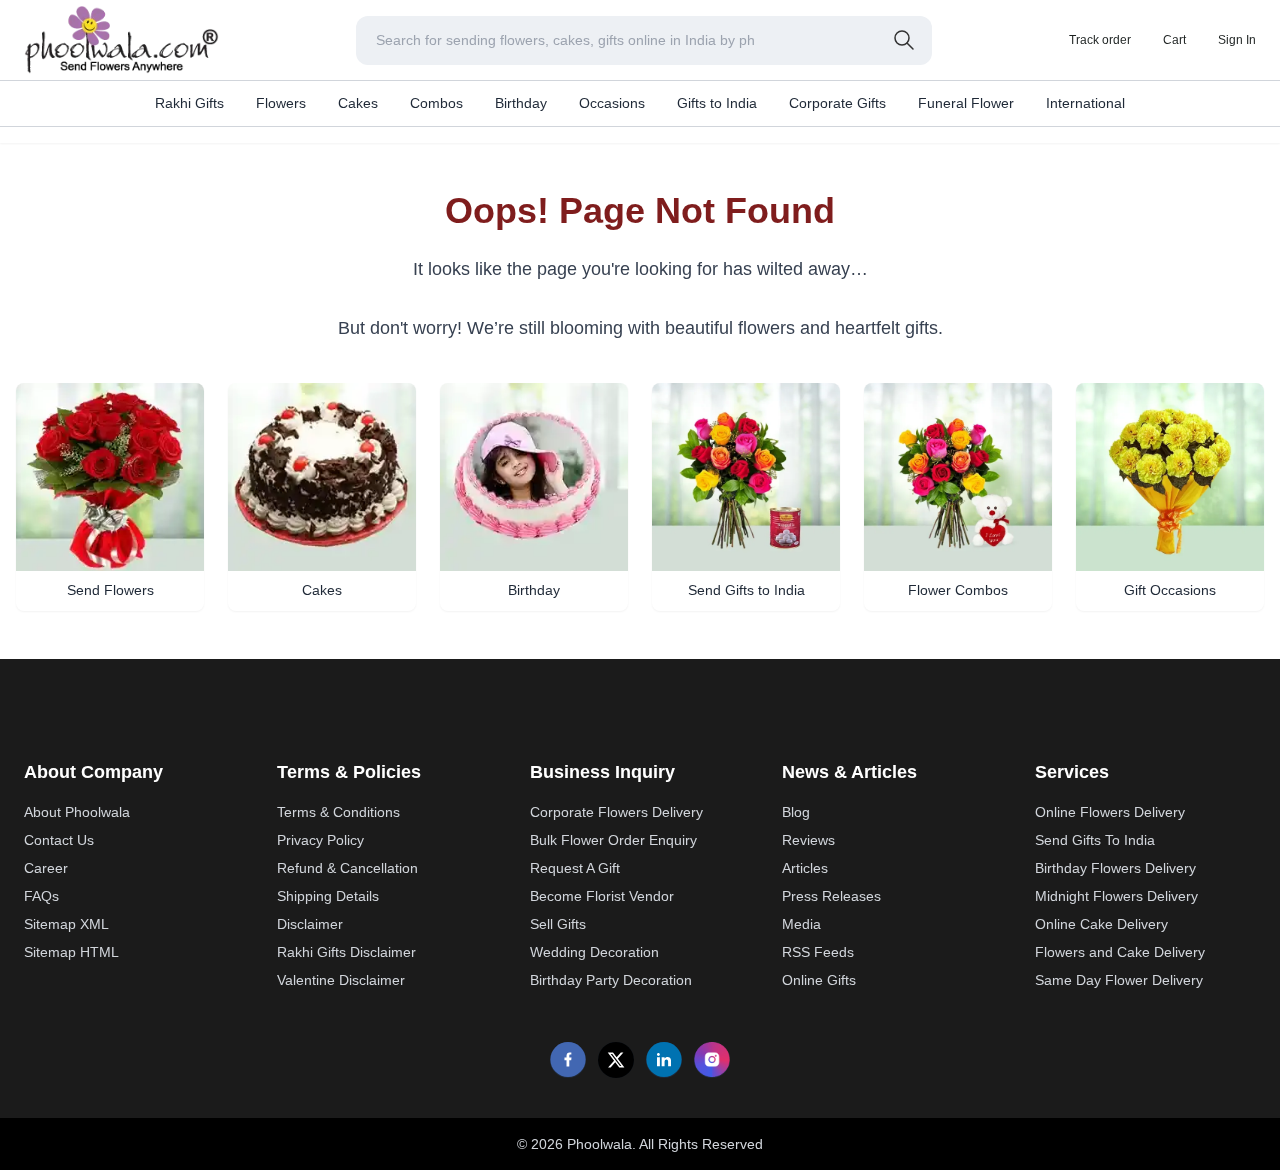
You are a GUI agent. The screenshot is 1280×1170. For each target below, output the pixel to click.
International (1085, 103)
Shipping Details (328, 896)
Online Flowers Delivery (1110, 812)
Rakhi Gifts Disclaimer (346, 952)
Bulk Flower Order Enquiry (613, 840)
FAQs (41, 896)
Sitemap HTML (71, 952)
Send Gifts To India (1095, 840)
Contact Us (59, 840)
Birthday (521, 103)
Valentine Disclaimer (341, 980)
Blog (796, 812)
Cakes (358, 103)
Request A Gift (575, 868)
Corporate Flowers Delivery (616, 812)
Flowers (281, 103)
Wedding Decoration (594, 952)
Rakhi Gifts (189, 103)
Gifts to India (717, 103)
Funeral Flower (966, 103)
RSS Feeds (818, 952)
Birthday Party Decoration (611, 980)
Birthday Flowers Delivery (1115, 868)
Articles (805, 868)
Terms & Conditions (338, 812)
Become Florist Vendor (602, 896)
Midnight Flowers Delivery (1116, 896)
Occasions (612, 103)
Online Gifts (819, 980)
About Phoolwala (77, 812)
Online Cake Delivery (1101, 924)
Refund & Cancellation (347, 868)
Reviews (808, 840)
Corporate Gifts (837, 103)
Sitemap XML (66, 924)
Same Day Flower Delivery (1119, 980)
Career (46, 868)
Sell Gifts (558, 924)
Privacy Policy (320, 840)
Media (801, 924)
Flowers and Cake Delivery (1120, 952)
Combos (436, 103)
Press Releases (831, 896)
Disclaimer (310, 924)
